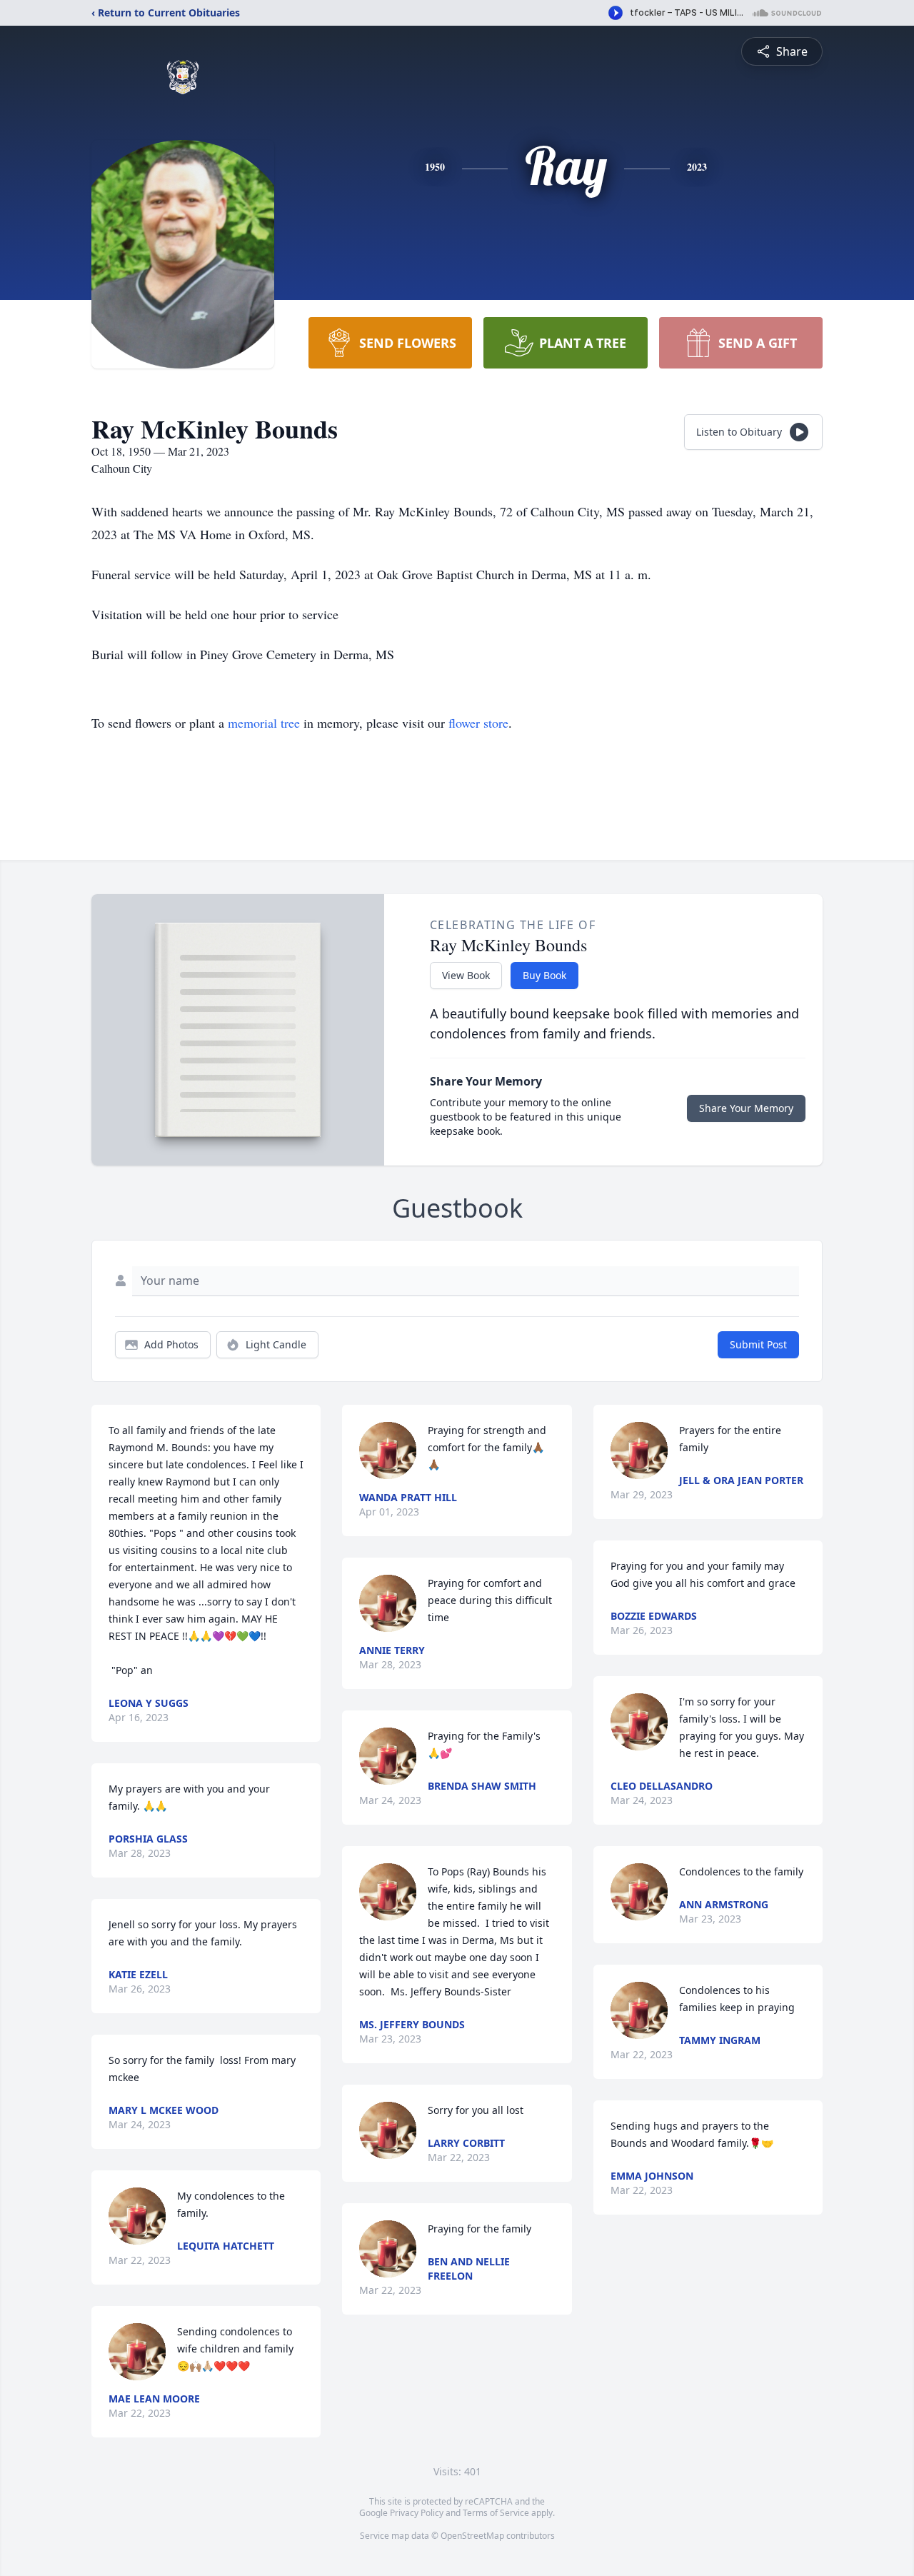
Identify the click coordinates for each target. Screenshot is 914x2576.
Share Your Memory (746, 1108)
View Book (466, 975)
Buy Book (544, 975)
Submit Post (758, 1344)
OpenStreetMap (472, 2536)
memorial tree (264, 723)
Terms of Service (496, 2513)
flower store (478, 723)
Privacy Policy (417, 2513)
